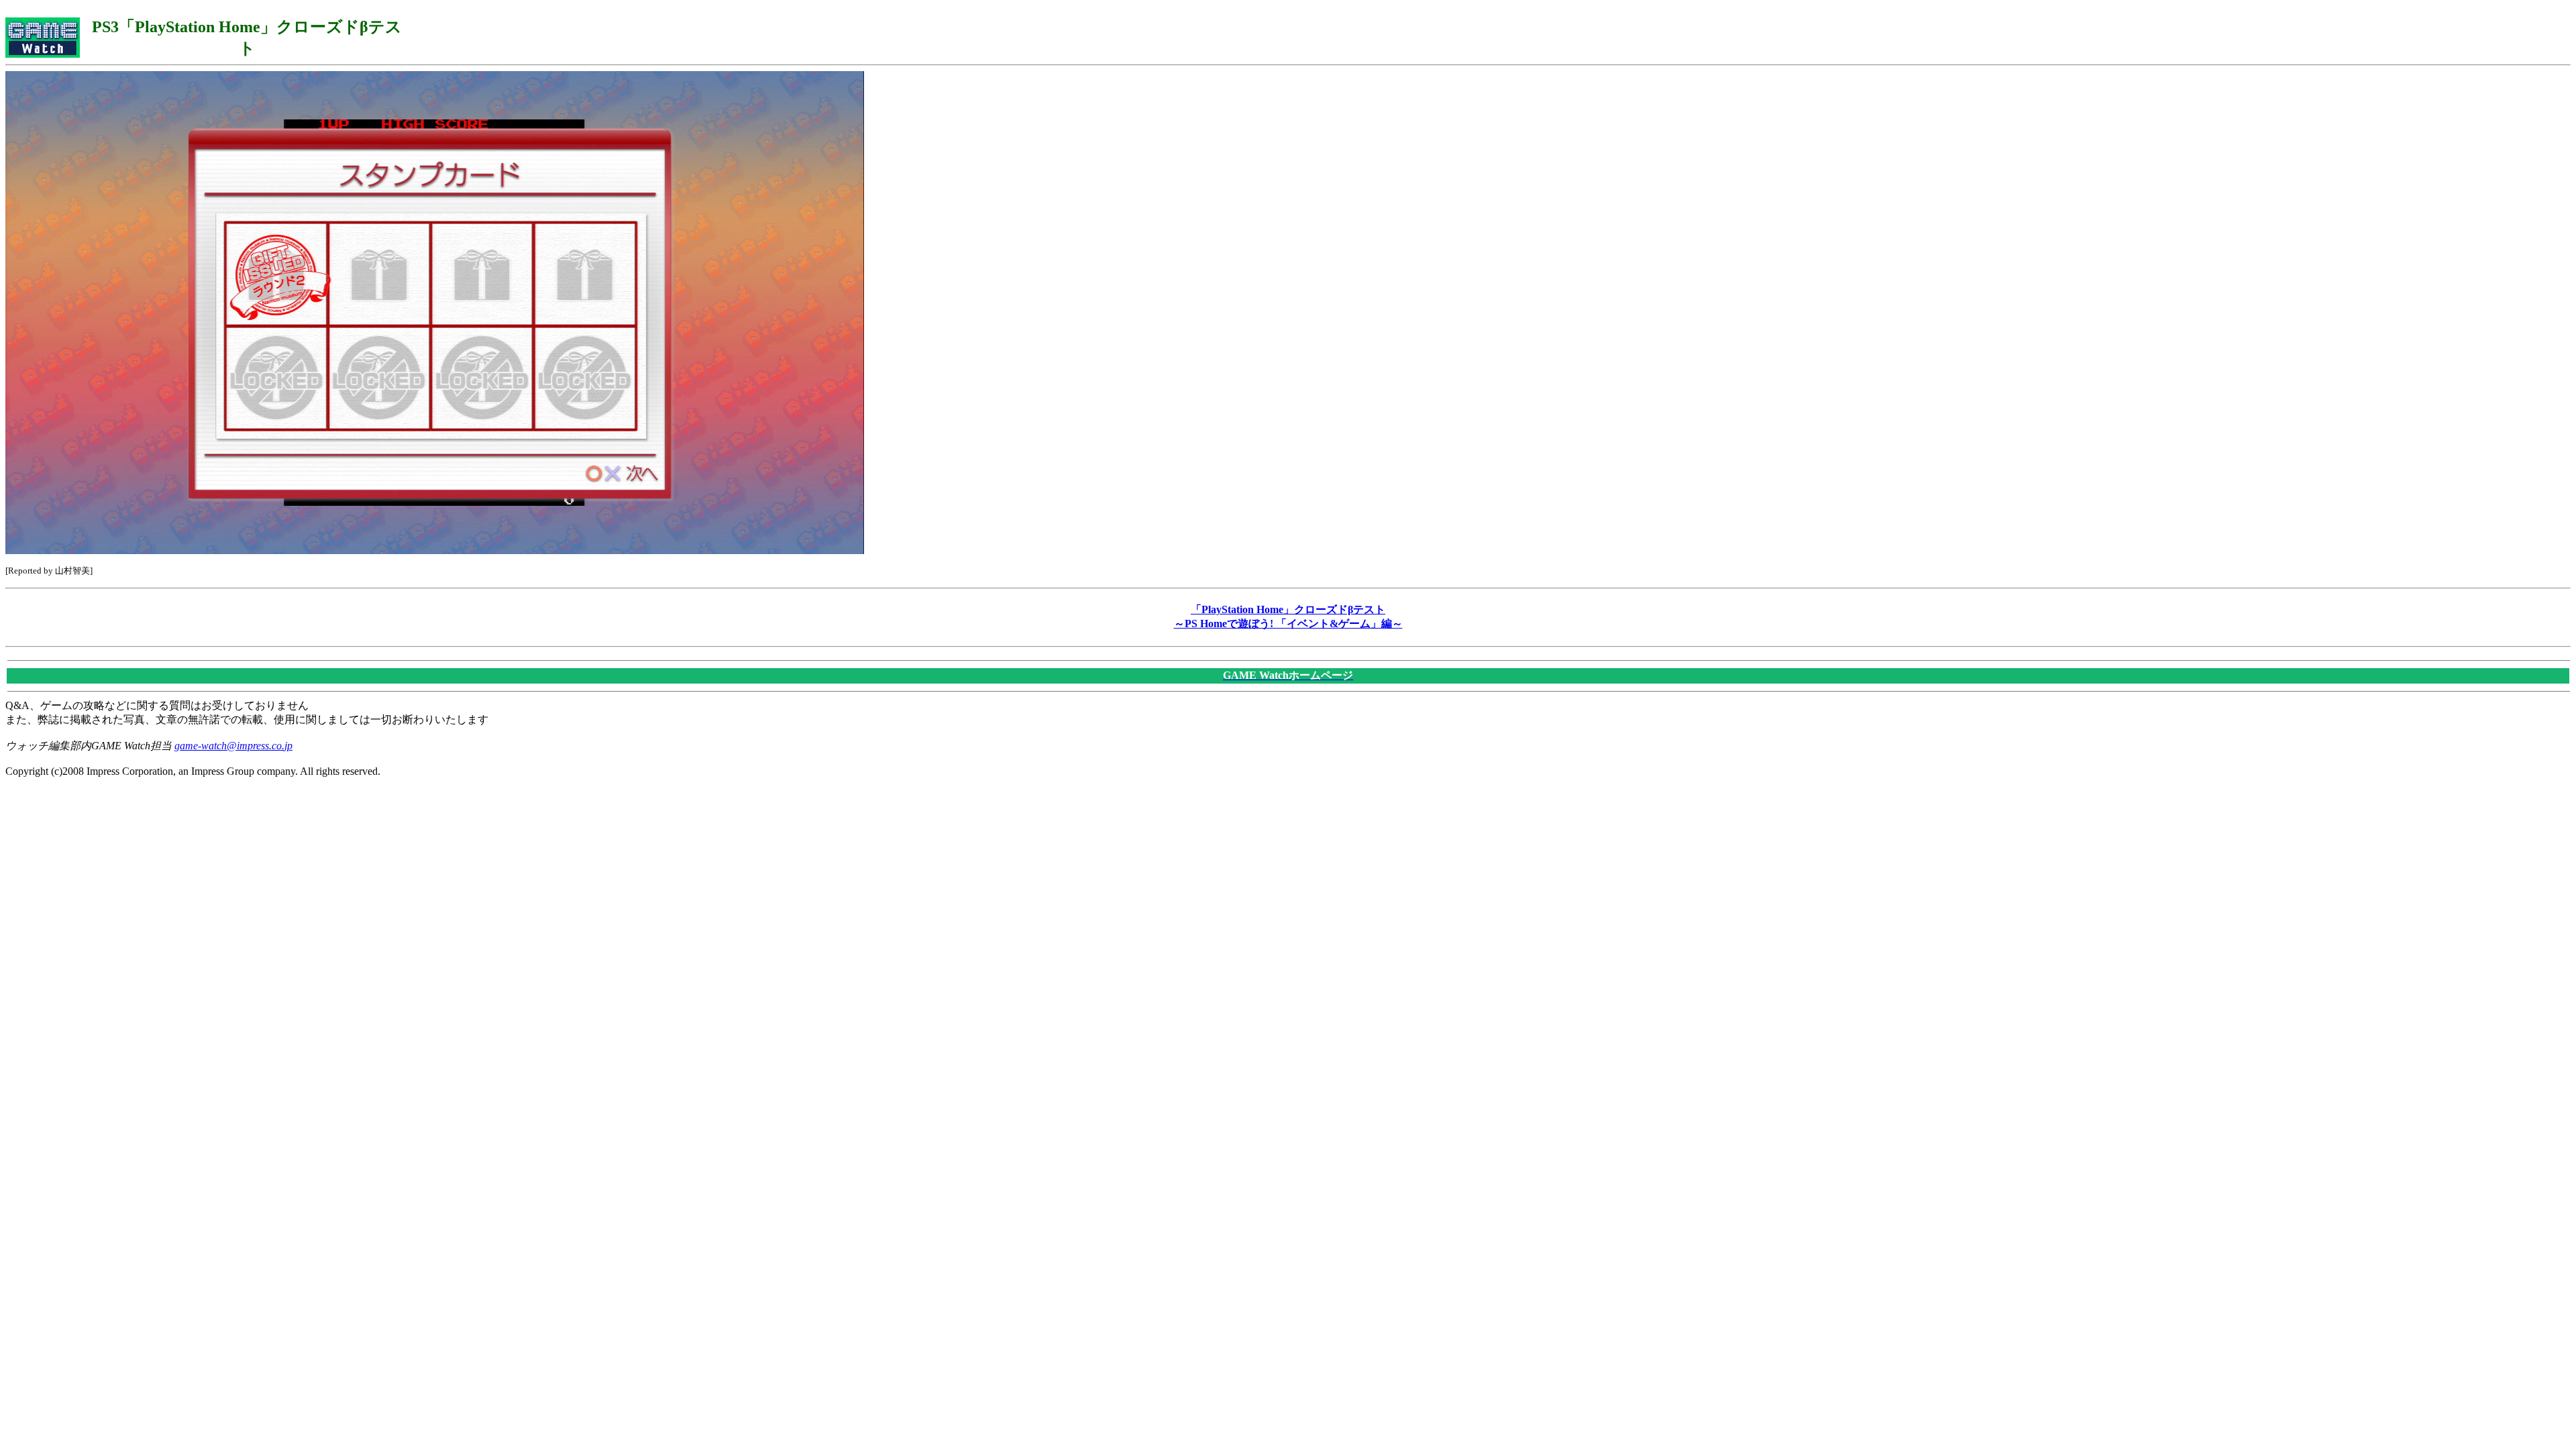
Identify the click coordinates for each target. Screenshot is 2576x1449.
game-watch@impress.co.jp (233, 746)
